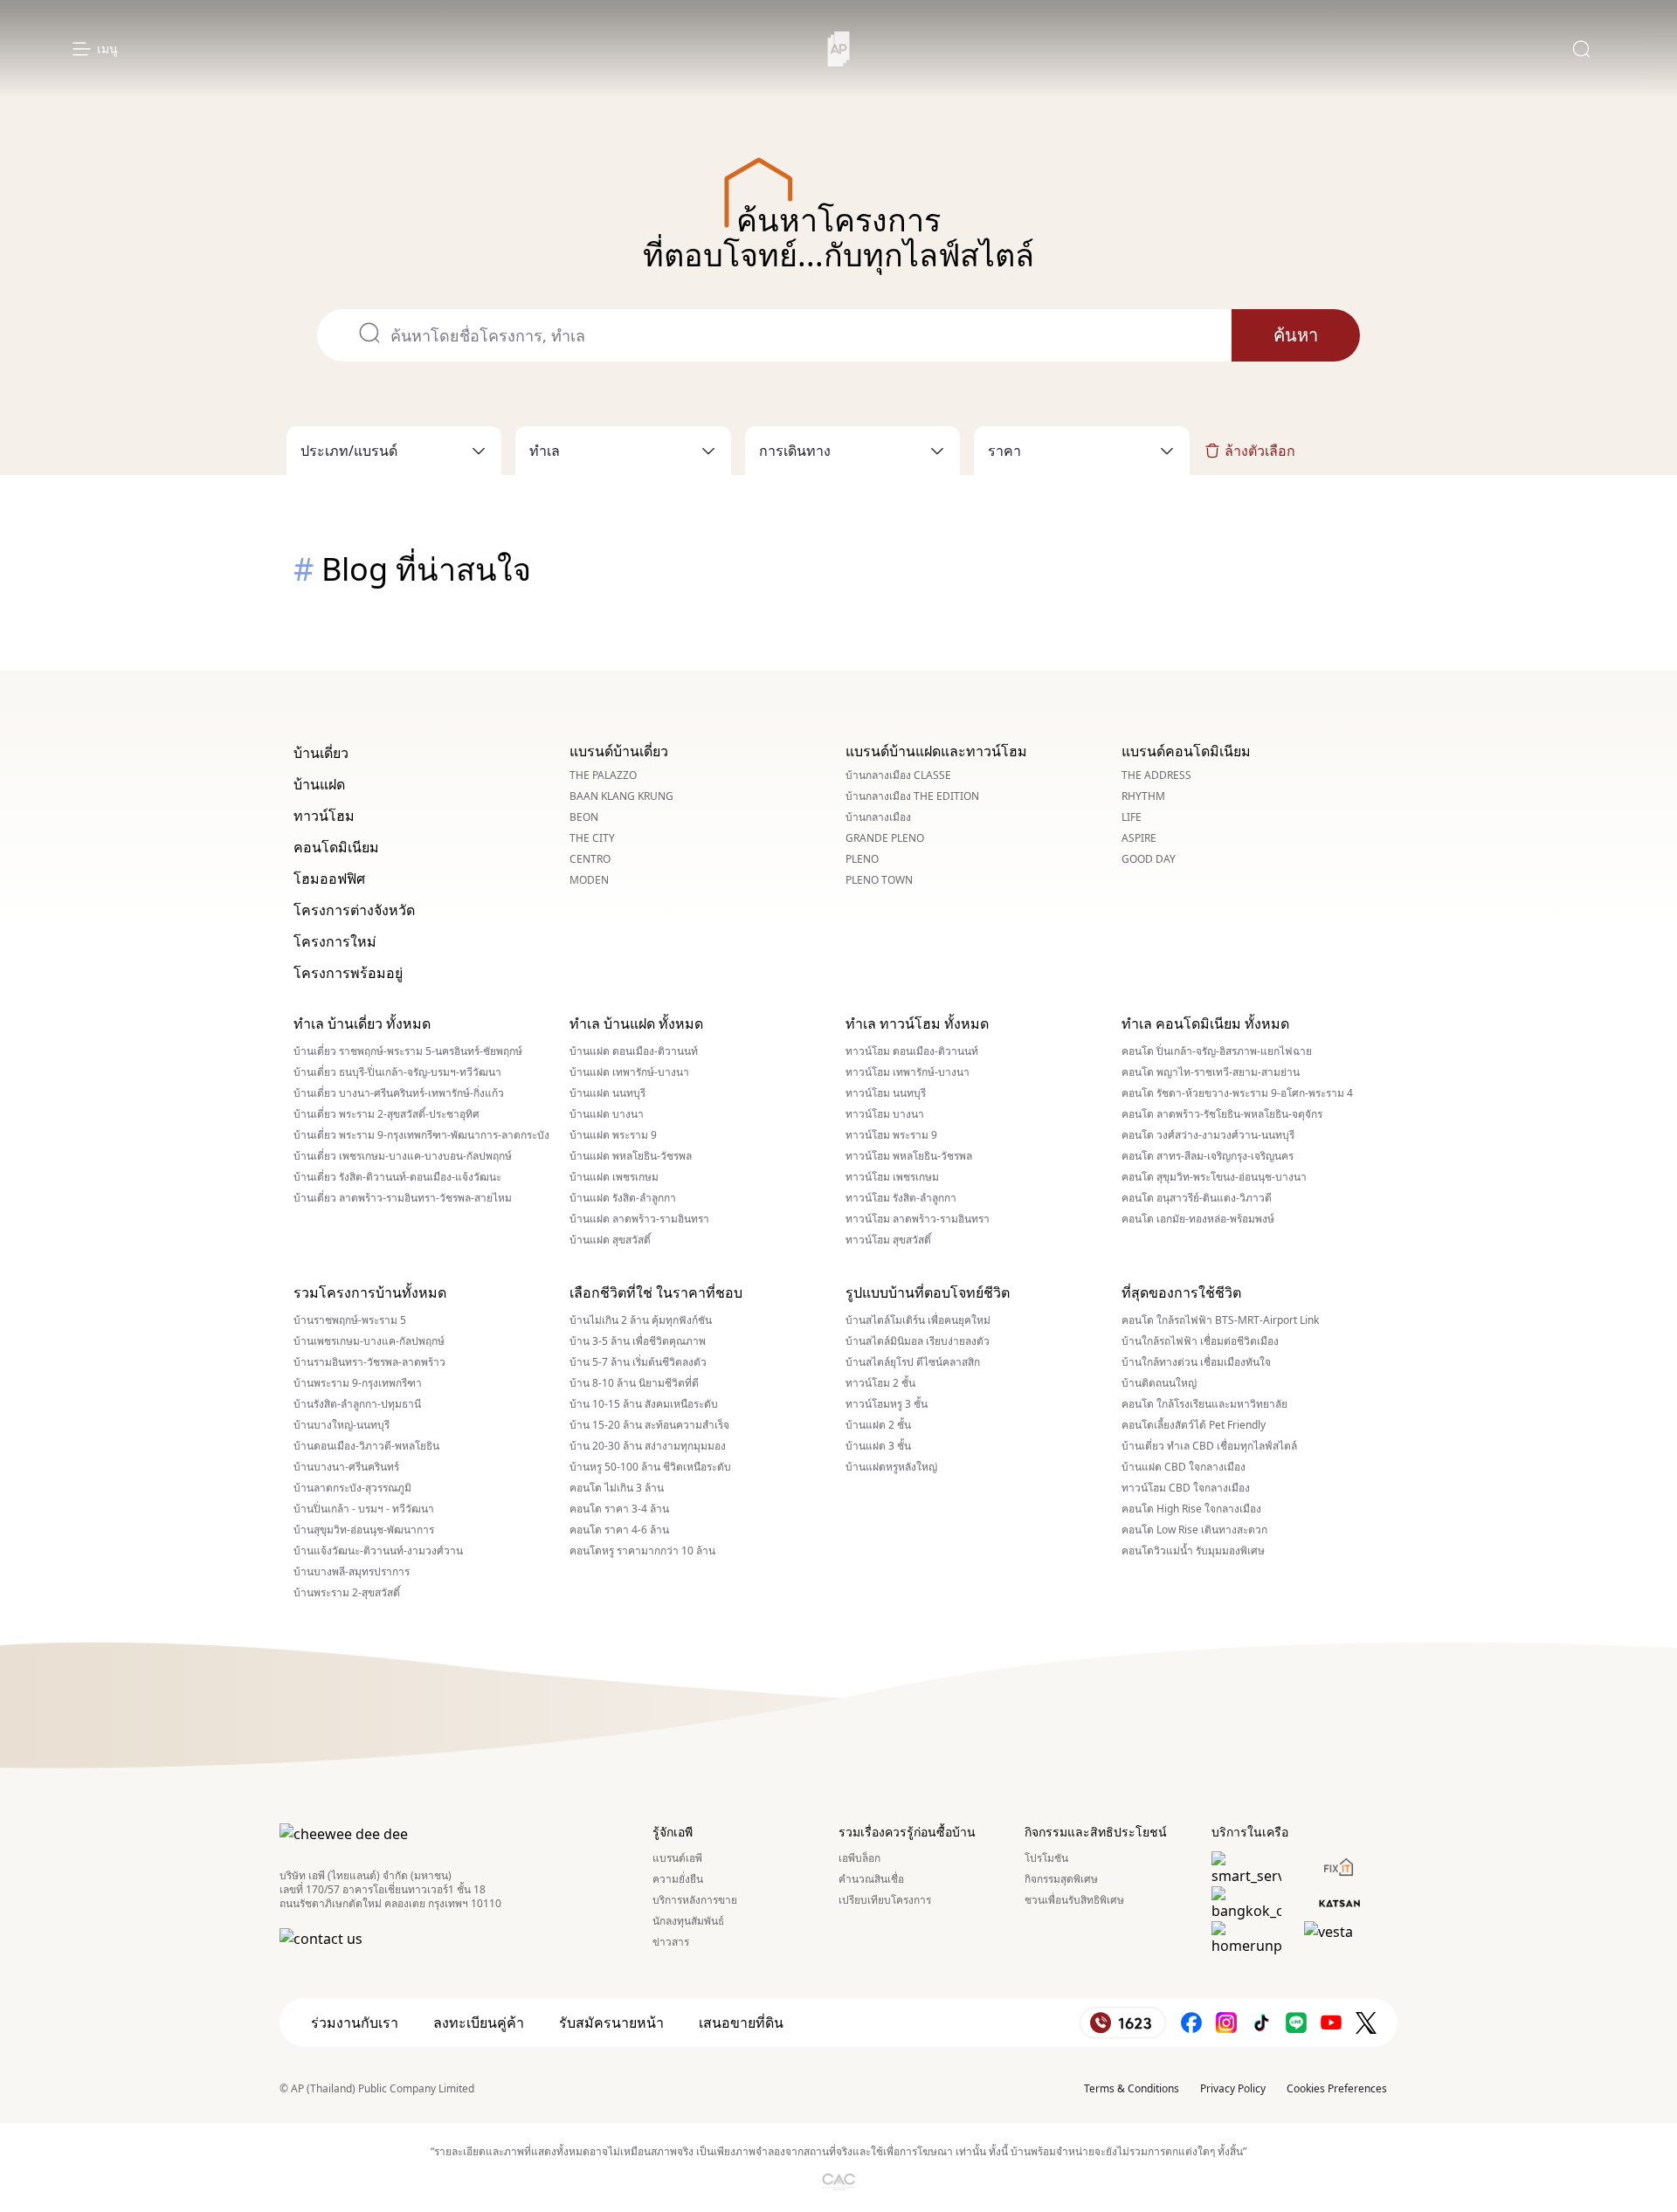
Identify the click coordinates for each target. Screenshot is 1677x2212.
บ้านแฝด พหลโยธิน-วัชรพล (631, 1156)
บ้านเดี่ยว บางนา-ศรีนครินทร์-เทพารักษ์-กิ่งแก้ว (399, 1093)
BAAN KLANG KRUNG (621, 796)
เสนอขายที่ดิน (741, 2022)
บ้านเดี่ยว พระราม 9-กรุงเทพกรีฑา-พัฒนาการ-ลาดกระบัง (421, 1135)
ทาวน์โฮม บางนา (885, 1114)
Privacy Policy (1233, 2088)
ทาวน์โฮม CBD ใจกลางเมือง (1186, 1488)
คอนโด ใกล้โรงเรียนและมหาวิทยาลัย (1204, 1404)
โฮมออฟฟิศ (329, 879)
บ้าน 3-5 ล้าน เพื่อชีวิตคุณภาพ (638, 1341)
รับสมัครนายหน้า (611, 2022)
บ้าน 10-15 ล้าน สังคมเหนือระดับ (644, 1404)
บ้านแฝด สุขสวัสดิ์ (610, 1240)
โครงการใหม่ (335, 941)
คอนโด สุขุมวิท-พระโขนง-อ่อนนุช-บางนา (1214, 1177)
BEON (584, 817)
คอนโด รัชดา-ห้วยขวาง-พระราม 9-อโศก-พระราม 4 (1237, 1093)
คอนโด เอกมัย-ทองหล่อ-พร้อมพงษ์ (1198, 1219)
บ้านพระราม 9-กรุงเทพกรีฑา (358, 1383)
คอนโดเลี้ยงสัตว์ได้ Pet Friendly (1194, 1425)
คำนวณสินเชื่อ (871, 1879)
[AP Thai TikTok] (1261, 2023)
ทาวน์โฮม (324, 816)
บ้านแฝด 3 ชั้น (878, 1446)
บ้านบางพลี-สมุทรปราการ (352, 1572)
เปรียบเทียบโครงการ (885, 1900)
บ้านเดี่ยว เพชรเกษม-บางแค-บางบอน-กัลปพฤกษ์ (403, 1156)
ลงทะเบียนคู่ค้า (479, 2022)
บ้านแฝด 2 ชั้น (878, 1425)
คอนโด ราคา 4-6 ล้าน (619, 1530)
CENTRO (590, 859)
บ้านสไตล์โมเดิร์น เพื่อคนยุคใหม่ (918, 1320)
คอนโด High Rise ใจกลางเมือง (1191, 1509)
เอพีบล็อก (859, 1858)
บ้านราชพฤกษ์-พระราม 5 (350, 1320)
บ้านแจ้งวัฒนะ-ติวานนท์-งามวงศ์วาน (378, 1551)
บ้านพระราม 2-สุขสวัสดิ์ (347, 1593)
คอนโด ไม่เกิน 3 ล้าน (617, 1488)
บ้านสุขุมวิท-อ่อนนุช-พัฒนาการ (364, 1530)
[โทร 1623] (1123, 2023)
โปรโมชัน (1046, 1858)
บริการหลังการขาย (695, 1900)
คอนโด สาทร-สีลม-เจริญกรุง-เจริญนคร (1208, 1156)
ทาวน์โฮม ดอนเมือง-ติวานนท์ (912, 1051)
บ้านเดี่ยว (321, 753)
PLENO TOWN (879, 880)
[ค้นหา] (1581, 49)
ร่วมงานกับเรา (355, 2022)
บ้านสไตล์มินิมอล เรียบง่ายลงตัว (918, 1341)
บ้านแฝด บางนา (607, 1114)
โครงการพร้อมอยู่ (348, 973)
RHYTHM (1143, 796)
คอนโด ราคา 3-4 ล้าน (619, 1509)
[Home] (839, 49)
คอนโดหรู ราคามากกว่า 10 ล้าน (642, 1551)
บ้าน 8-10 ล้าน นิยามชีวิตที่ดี (634, 1383)
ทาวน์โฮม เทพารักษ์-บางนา (908, 1072)
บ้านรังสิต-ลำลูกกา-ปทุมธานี (357, 1404)
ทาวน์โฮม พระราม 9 (891, 1135)
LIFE (1132, 817)
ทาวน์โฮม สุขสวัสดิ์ (888, 1240)
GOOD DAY (1149, 859)
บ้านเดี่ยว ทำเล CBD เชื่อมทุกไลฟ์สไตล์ (1209, 1446)
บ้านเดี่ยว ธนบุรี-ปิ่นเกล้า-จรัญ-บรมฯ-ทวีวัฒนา (397, 1072)
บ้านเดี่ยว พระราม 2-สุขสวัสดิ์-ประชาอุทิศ (386, 1114)
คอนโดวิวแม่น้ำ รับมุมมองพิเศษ (1193, 1551)
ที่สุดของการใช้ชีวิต (1181, 1292)
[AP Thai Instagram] (1226, 2023)
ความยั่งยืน (678, 1879)
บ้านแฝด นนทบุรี (607, 1093)
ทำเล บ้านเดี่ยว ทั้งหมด (362, 1023)
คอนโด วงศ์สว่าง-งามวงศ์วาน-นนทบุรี (1208, 1135)
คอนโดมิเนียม (336, 847)
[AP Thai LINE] (1296, 2023)
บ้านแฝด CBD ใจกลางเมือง (1184, 1467)
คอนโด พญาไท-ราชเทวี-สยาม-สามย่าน (1211, 1072)
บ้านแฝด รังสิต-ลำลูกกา (623, 1198)
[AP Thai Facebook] (1191, 2023)
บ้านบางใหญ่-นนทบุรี (342, 1425)
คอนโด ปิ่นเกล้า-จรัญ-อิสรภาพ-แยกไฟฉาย (1217, 1051)
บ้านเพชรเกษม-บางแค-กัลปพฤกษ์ (369, 1341)
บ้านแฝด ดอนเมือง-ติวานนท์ (634, 1051)
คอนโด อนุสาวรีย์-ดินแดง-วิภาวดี (1197, 1198)
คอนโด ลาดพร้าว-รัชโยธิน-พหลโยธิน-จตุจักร (1222, 1114)
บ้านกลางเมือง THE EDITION (912, 796)
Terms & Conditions (1132, 2088)
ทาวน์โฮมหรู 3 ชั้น (887, 1404)
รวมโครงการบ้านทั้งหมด (370, 1292)
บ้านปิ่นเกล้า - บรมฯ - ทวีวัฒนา (364, 1509)
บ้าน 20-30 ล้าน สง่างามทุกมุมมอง (648, 1446)
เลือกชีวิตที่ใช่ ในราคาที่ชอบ (656, 1292)
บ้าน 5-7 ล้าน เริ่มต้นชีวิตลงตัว (638, 1362)
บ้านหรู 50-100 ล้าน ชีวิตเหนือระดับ (650, 1467)
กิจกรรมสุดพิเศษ (1061, 1879)
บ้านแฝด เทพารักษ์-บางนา (629, 1072)
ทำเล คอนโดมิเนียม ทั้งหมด (1205, 1023)
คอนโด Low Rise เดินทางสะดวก (1194, 1530)
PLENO (862, 859)
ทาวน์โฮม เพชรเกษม (892, 1177)
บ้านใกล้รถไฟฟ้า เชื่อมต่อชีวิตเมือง (1200, 1341)
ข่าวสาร (671, 1942)
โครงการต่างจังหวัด (354, 910)
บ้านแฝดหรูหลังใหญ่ (891, 1467)
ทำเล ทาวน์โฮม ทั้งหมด (917, 1023)
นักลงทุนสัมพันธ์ (688, 1921)
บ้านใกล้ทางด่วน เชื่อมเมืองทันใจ (1196, 1362)
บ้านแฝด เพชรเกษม (614, 1177)
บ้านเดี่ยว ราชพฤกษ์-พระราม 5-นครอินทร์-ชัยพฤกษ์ (408, 1051)
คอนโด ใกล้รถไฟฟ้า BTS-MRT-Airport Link (1220, 1320)
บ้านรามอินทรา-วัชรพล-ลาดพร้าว (369, 1362)
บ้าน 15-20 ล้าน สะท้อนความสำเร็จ (649, 1425)
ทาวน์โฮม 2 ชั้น (880, 1383)
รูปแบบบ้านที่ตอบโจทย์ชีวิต (928, 1292)
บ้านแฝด (319, 784)
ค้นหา (1296, 335)
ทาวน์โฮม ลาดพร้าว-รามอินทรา (918, 1219)
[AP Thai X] (1366, 2023)
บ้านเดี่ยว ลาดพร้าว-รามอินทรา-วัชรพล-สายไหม (403, 1198)
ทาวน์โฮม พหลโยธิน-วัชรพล (909, 1156)
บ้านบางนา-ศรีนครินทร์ (346, 1467)
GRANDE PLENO (885, 838)
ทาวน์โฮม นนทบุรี (886, 1093)
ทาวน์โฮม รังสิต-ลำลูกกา (901, 1198)
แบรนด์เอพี (677, 1858)
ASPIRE (1139, 838)
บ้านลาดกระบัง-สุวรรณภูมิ (352, 1488)
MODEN (589, 880)
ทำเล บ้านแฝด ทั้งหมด (636, 1023)
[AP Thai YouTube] (1331, 2023)
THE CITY (592, 838)
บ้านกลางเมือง (878, 817)
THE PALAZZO (603, 775)
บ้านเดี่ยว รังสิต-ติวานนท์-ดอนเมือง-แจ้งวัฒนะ (397, 1177)
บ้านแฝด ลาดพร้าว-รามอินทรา (639, 1219)
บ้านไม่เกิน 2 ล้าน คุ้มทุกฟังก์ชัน (641, 1320)
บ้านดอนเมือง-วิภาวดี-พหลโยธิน (366, 1446)
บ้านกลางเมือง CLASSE (898, 775)
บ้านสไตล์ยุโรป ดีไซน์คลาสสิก (913, 1362)
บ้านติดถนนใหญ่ (1159, 1383)
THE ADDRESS (1156, 775)
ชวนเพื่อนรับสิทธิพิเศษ (1074, 1900)
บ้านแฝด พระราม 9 (613, 1135)
